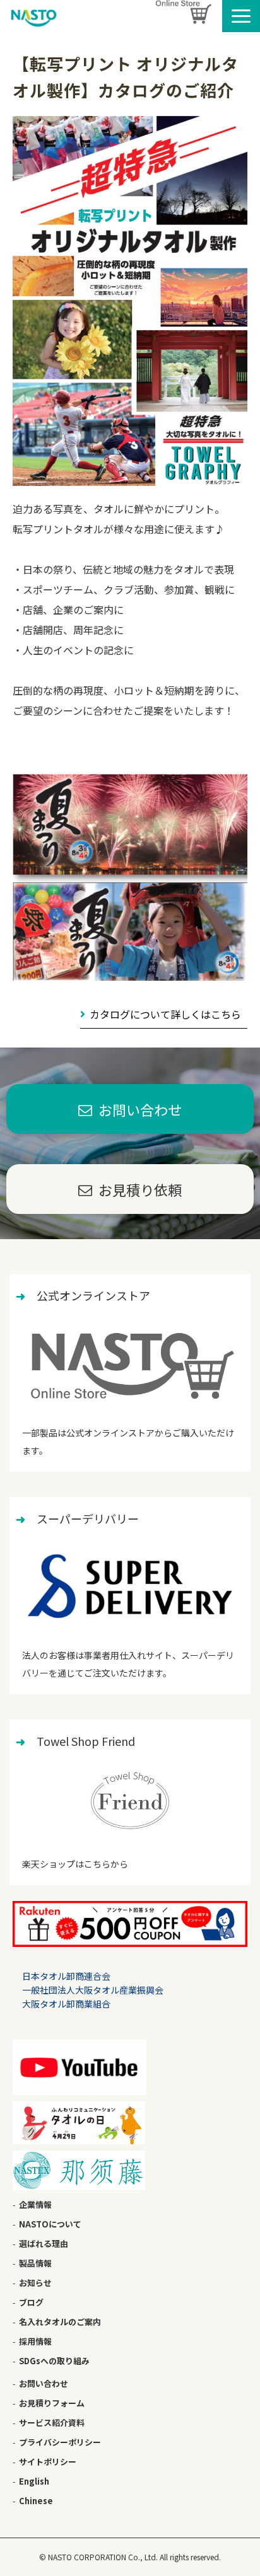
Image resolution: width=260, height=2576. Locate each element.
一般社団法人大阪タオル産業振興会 (93, 1990)
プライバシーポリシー (60, 2442)
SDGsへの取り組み (54, 2361)
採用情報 (35, 2341)
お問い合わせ (140, 1109)
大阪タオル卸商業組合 (66, 2004)
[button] (241, 16)
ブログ (31, 2302)
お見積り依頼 (140, 1189)
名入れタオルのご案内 (60, 2322)
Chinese (36, 2501)
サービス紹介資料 (52, 2423)
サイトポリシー (48, 2462)
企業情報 (35, 2204)
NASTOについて (50, 2224)
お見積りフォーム (52, 2403)
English (34, 2481)
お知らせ (35, 2283)
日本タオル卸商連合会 (66, 1976)
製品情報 (35, 2263)
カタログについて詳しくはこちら (165, 1014)
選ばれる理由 (44, 2244)
